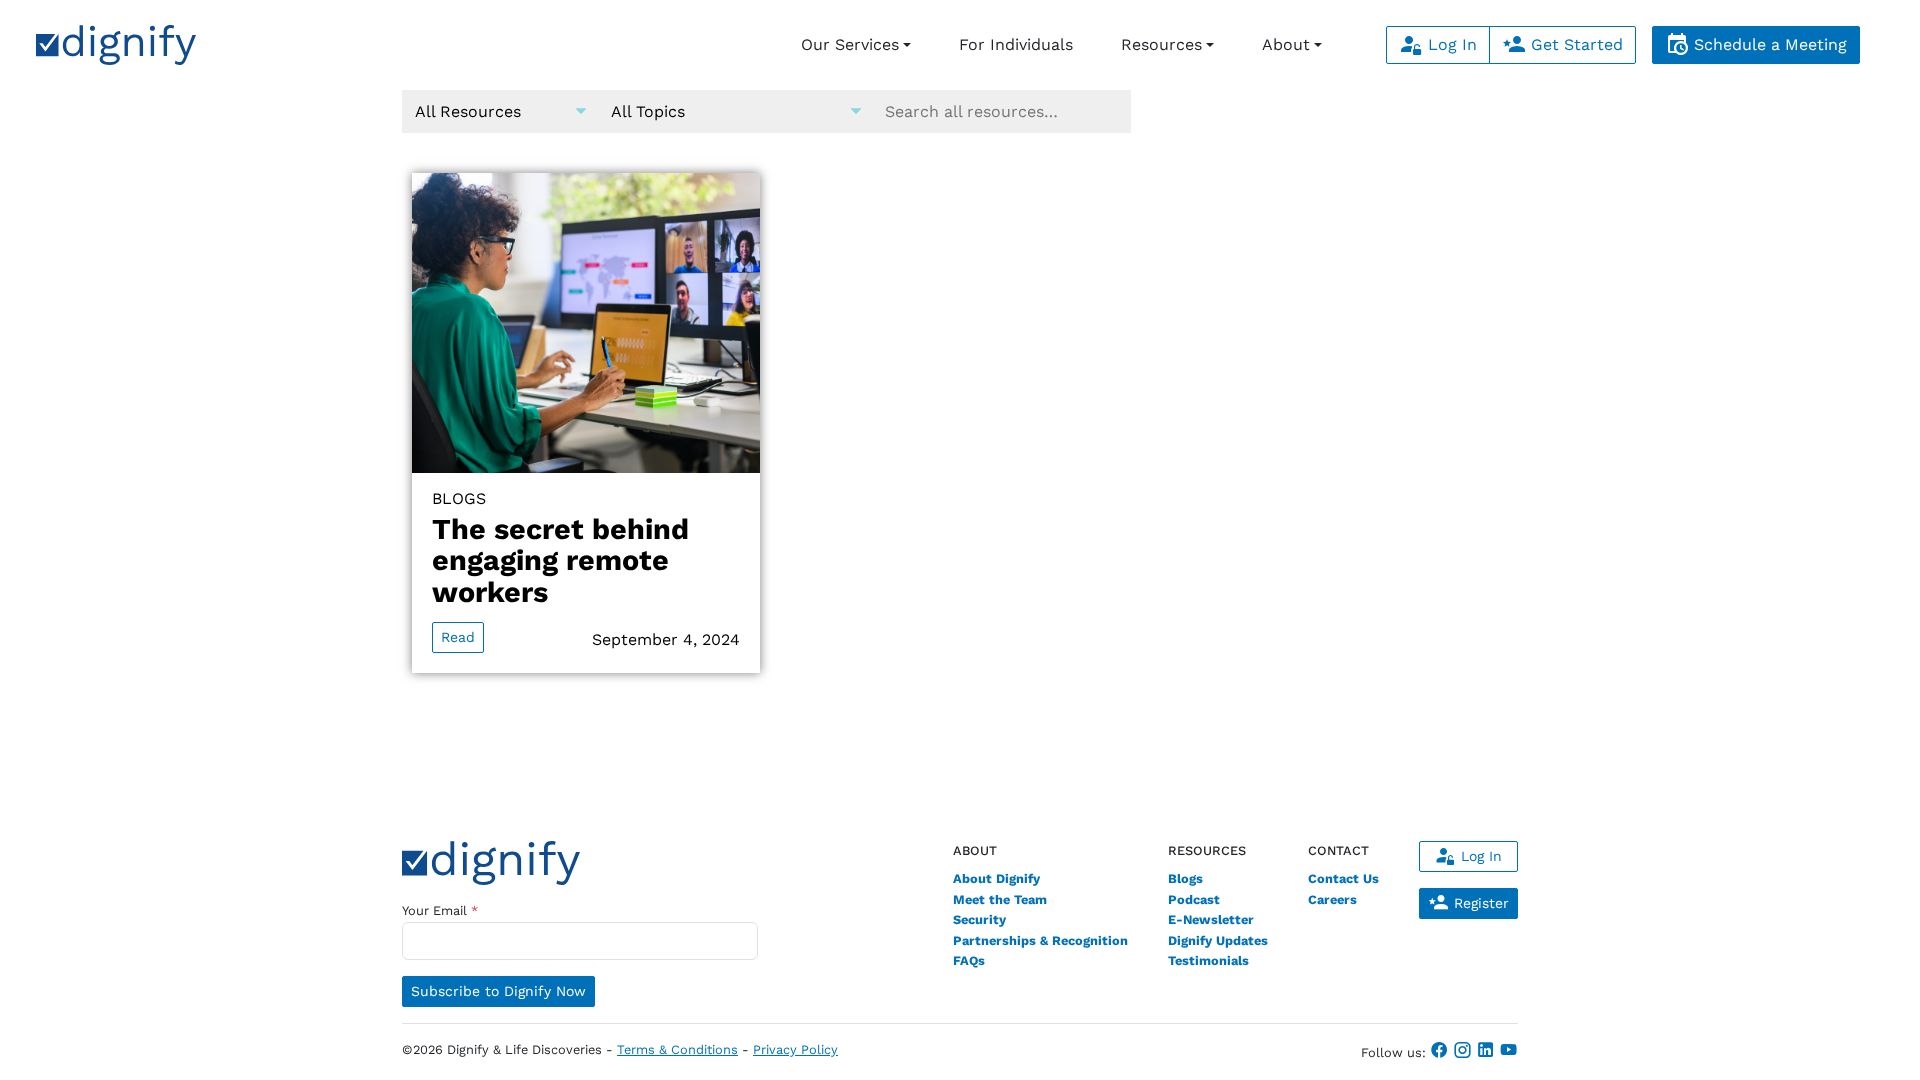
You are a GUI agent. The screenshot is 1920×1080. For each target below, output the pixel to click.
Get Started (1574, 44)
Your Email (440, 910)
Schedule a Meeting (1768, 44)
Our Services (850, 44)
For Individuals (1016, 44)
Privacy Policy (795, 1049)
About (1286, 44)
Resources (1161, 44)
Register (1479, 903)
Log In (1450, 44)
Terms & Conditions (677, 1049)
